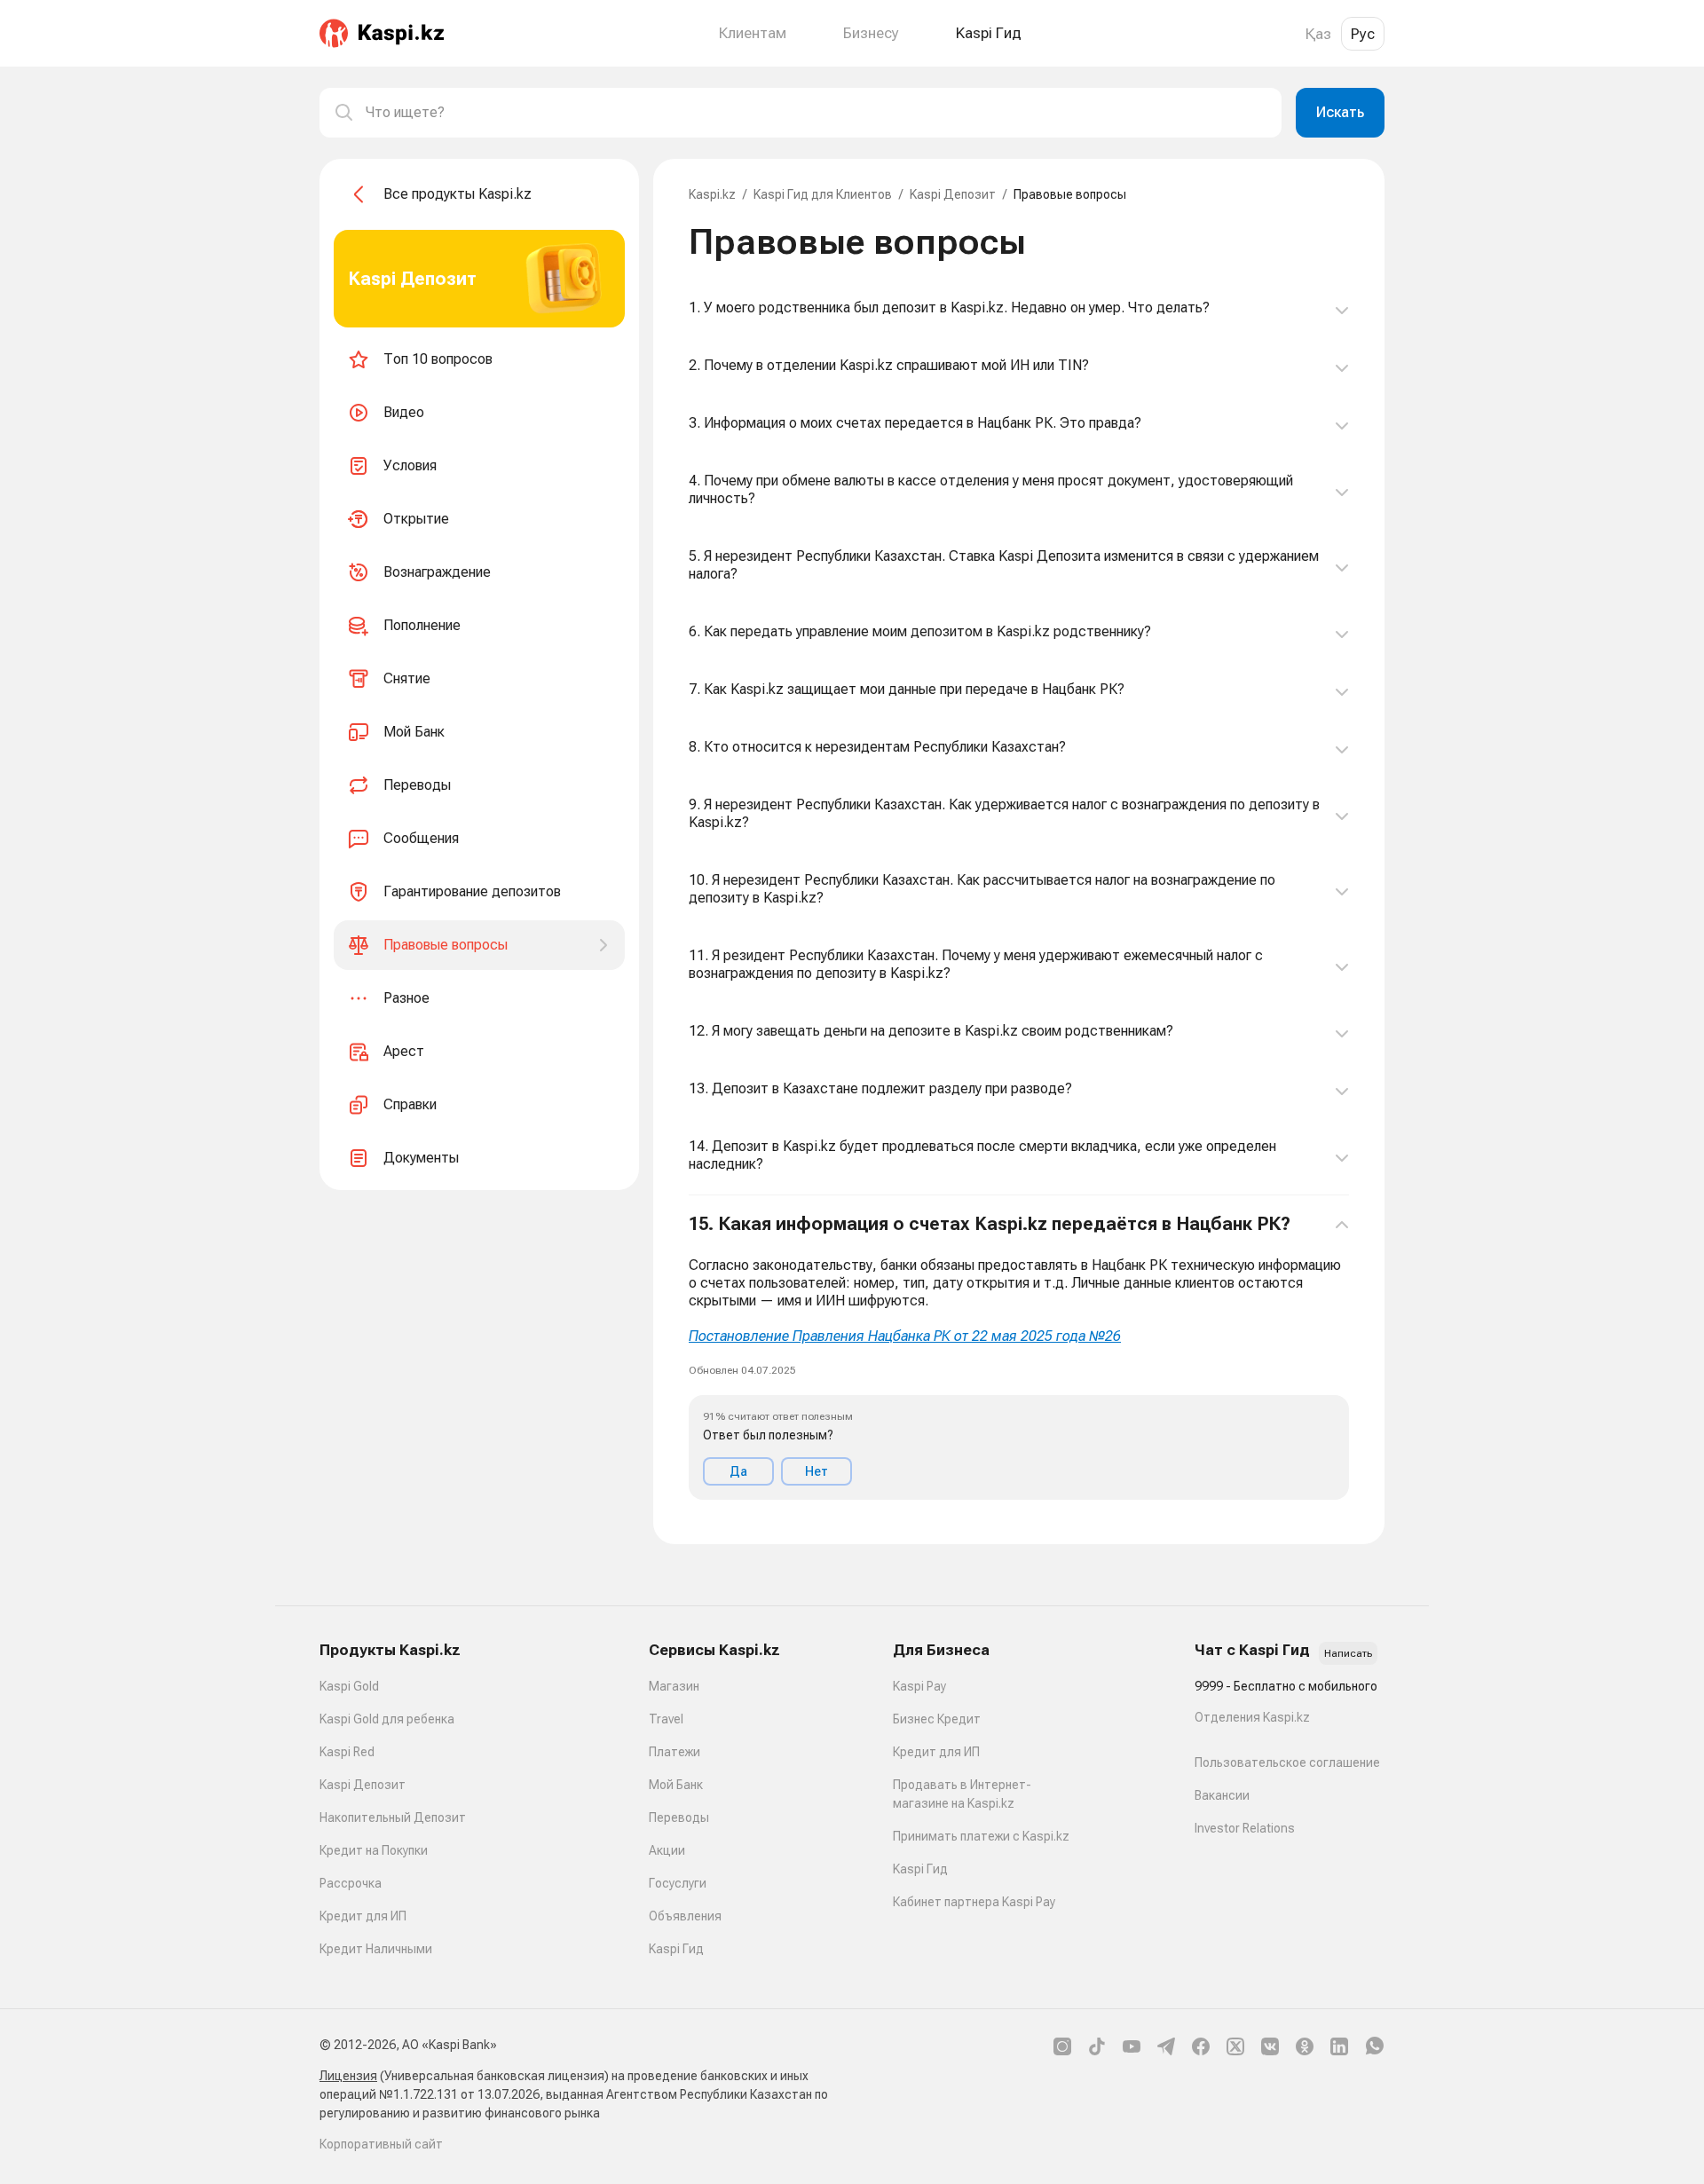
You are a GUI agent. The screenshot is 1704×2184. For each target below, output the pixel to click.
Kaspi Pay (919, 1686)
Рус (1363, 34)
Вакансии (1222, 1795)
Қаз (1318, 34)
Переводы (679, 1817)
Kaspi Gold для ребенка (387, 1719)
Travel (666, 1719)
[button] (1019, 1356)
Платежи (674, 1752)
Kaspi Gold (349, 1686)
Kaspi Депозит (953, 194)
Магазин (674, 1686)
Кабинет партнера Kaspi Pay (974, 1902)
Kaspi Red (347, 1752)
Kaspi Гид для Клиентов (823, 194)
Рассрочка (351, 1883)
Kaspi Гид (676, 1949)
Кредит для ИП (363, 1916)
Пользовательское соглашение (1287, 1762)
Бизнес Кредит (937, 1719)
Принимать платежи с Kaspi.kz (981, 1836)
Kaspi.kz (712, 194)
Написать (1348, 1653)
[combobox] (816, 113)
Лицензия (348, 2076)
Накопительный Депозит (393, 1817)
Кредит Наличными (376, 1949)
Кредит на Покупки (374, 1850)
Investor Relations (1245, 1828)
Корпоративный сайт (381, 2144)
